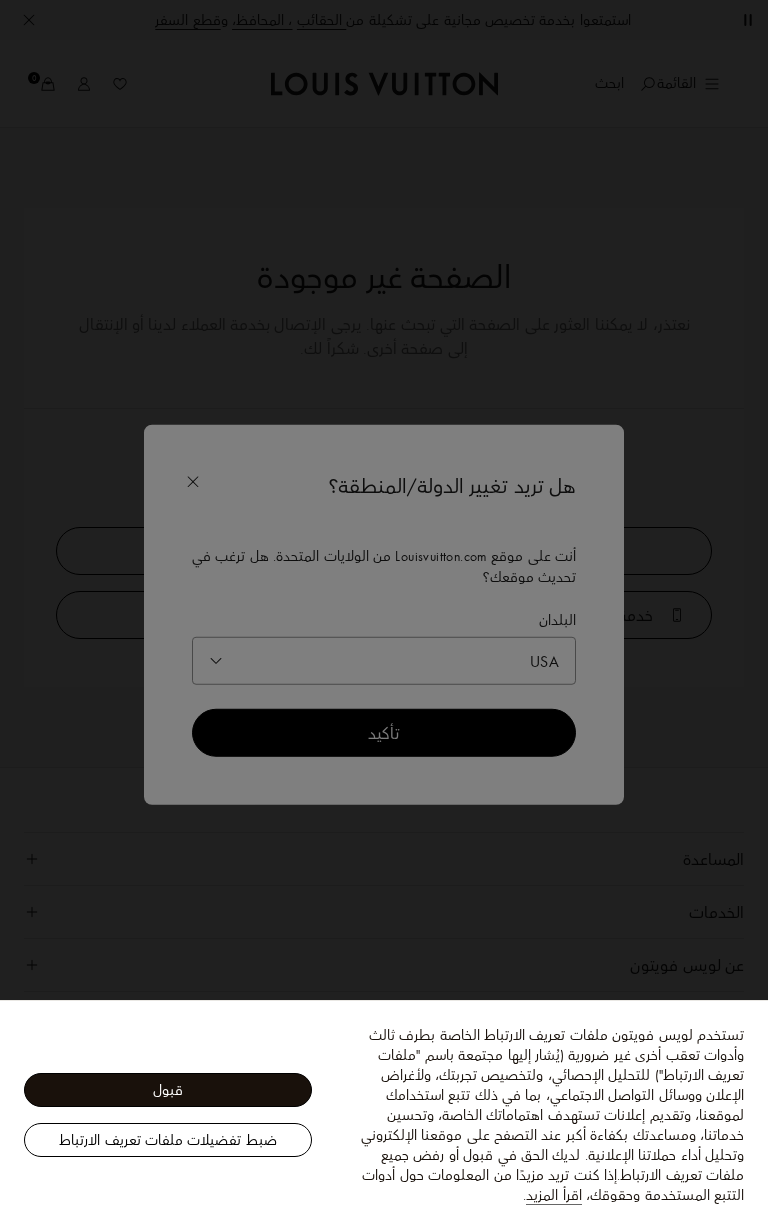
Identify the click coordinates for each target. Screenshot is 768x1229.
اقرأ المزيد (553, 1195)
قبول (168, 1090)
